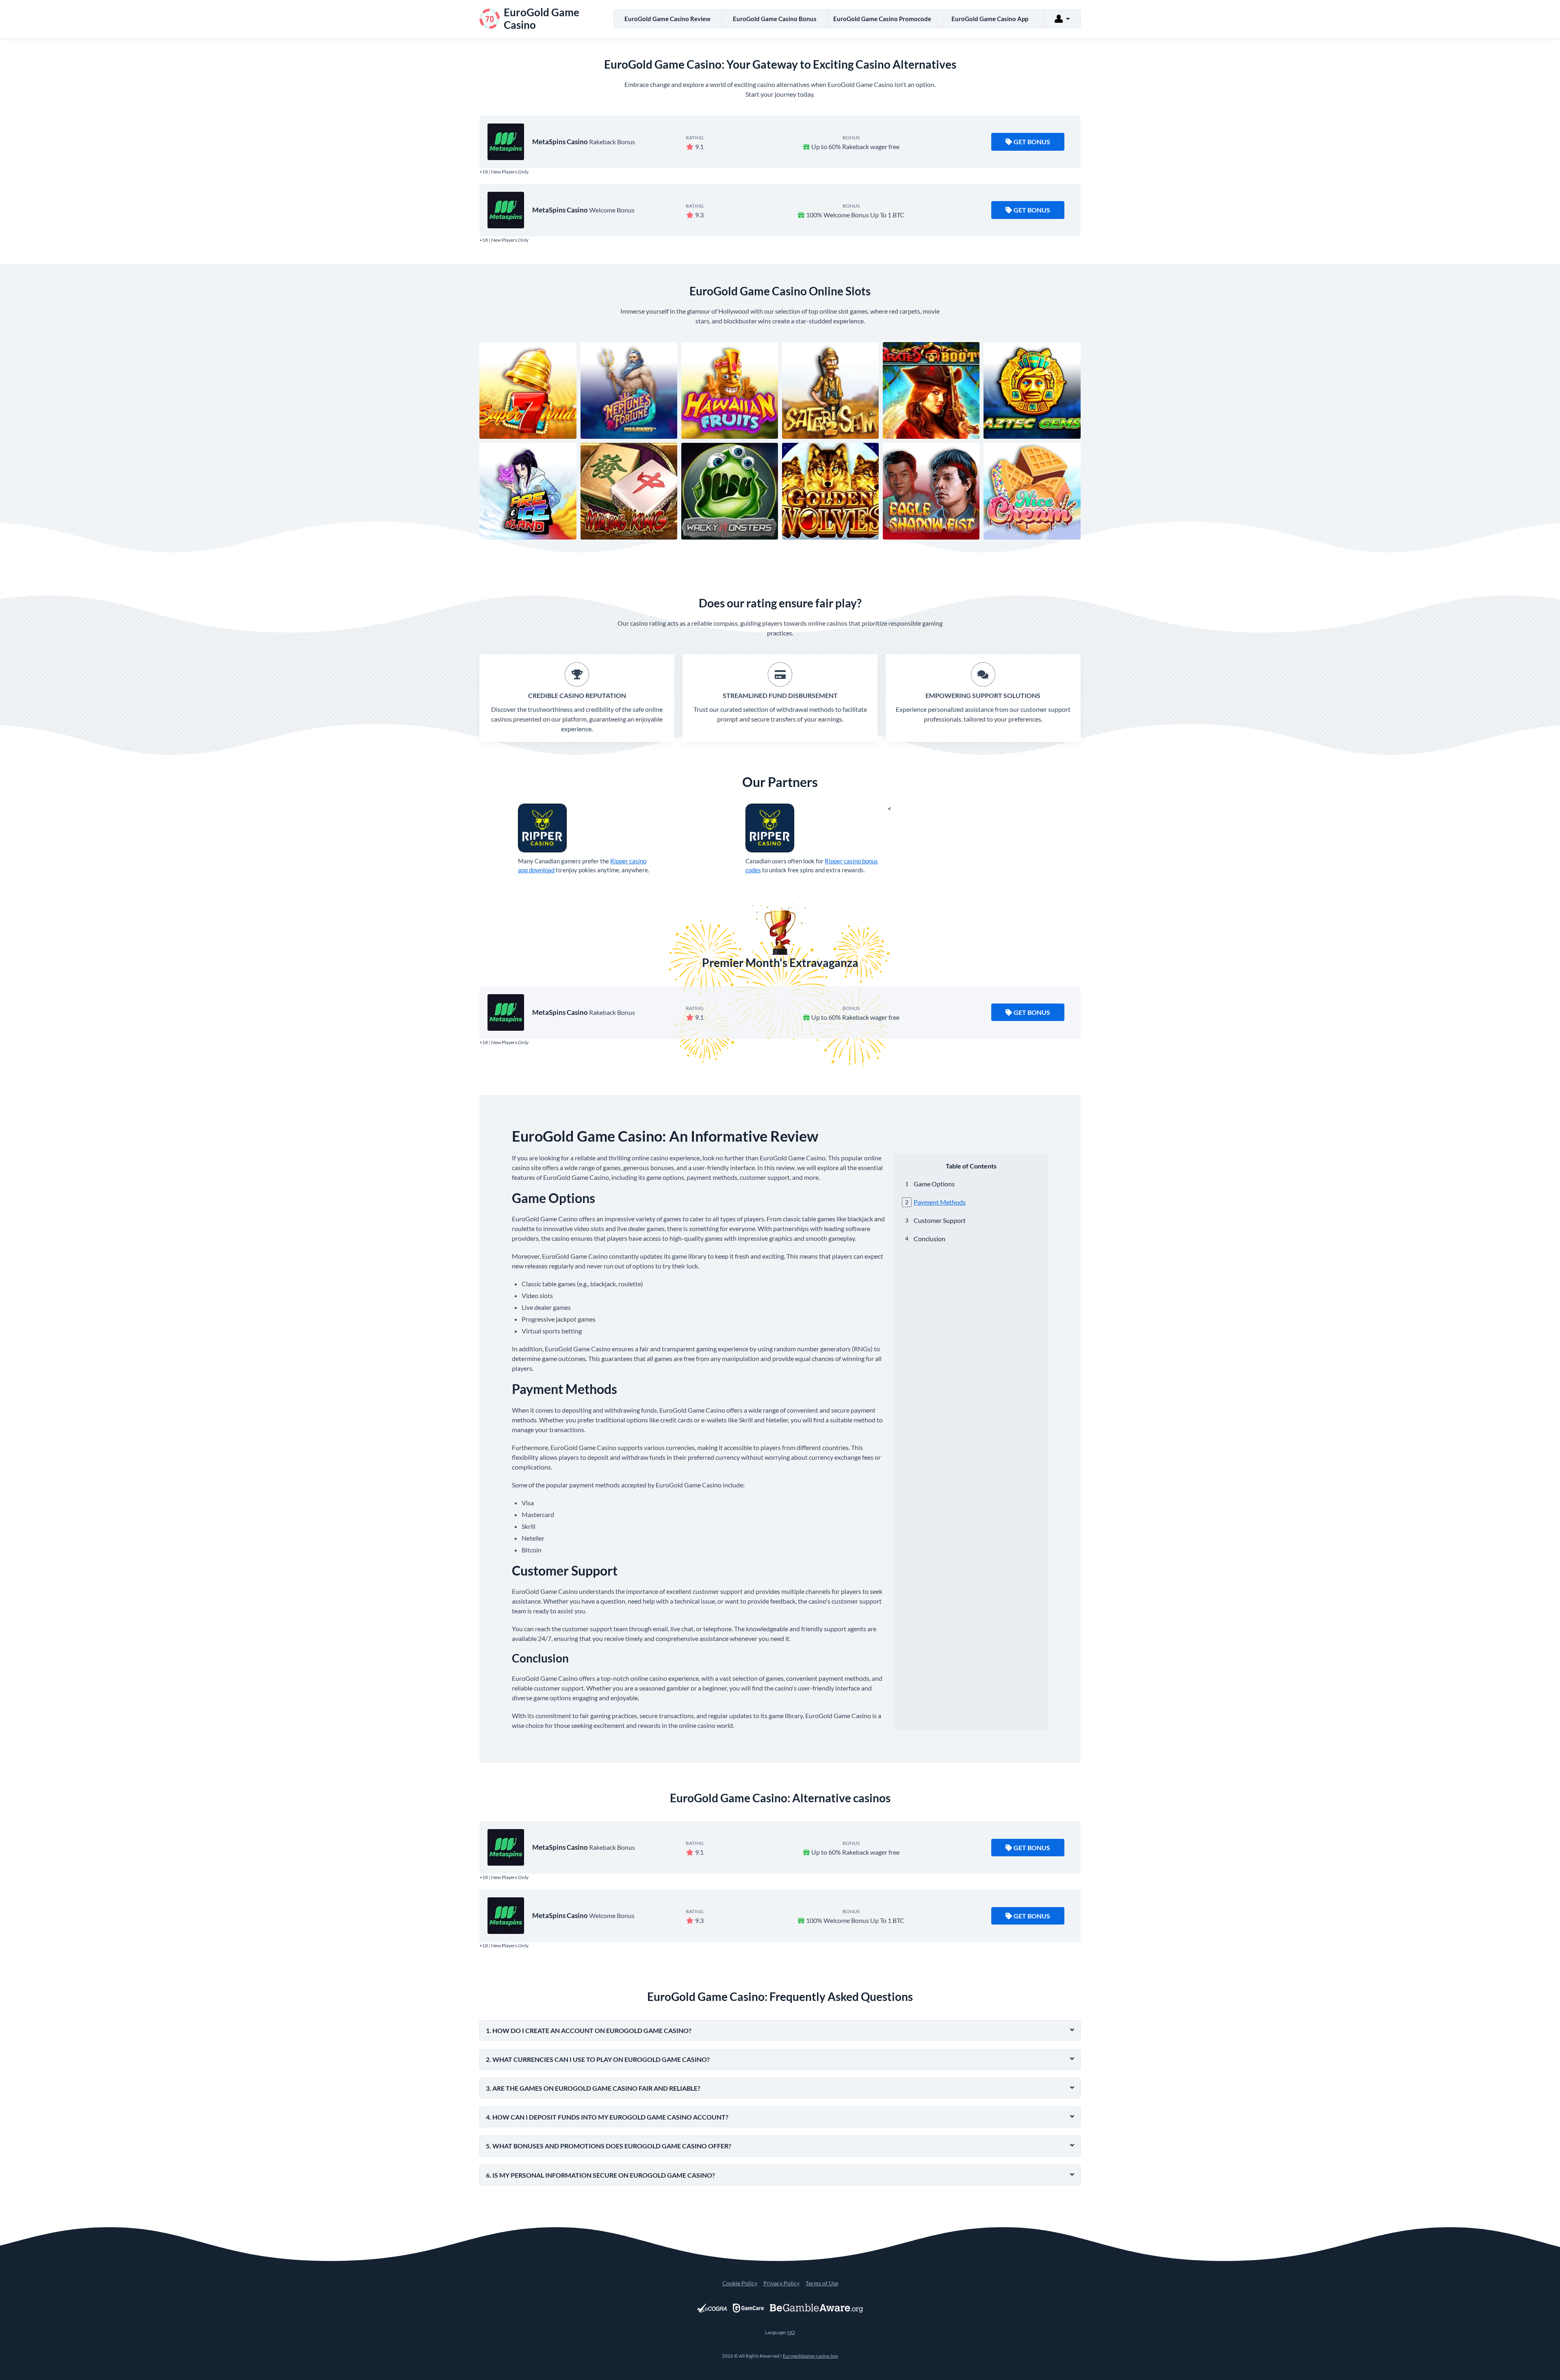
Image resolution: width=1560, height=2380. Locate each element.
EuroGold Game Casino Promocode (882, 19)
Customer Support (940, 1220)
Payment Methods (940, 1202)
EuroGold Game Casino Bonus (775, 19)
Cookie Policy (740, 2283)
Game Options (934, 1184)
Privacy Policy (781, 2283)
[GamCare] (748, 2308)
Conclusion (929, 1239)
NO (791, 2332)
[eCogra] (712, 2308)
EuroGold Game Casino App (990, 19)
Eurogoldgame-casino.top (810, 2356)
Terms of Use (822, 2283)
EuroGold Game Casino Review (667, 19)
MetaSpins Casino (560, 142)
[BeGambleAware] (817, 2308)
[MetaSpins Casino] (506, 142)
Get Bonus (1032, 142)
